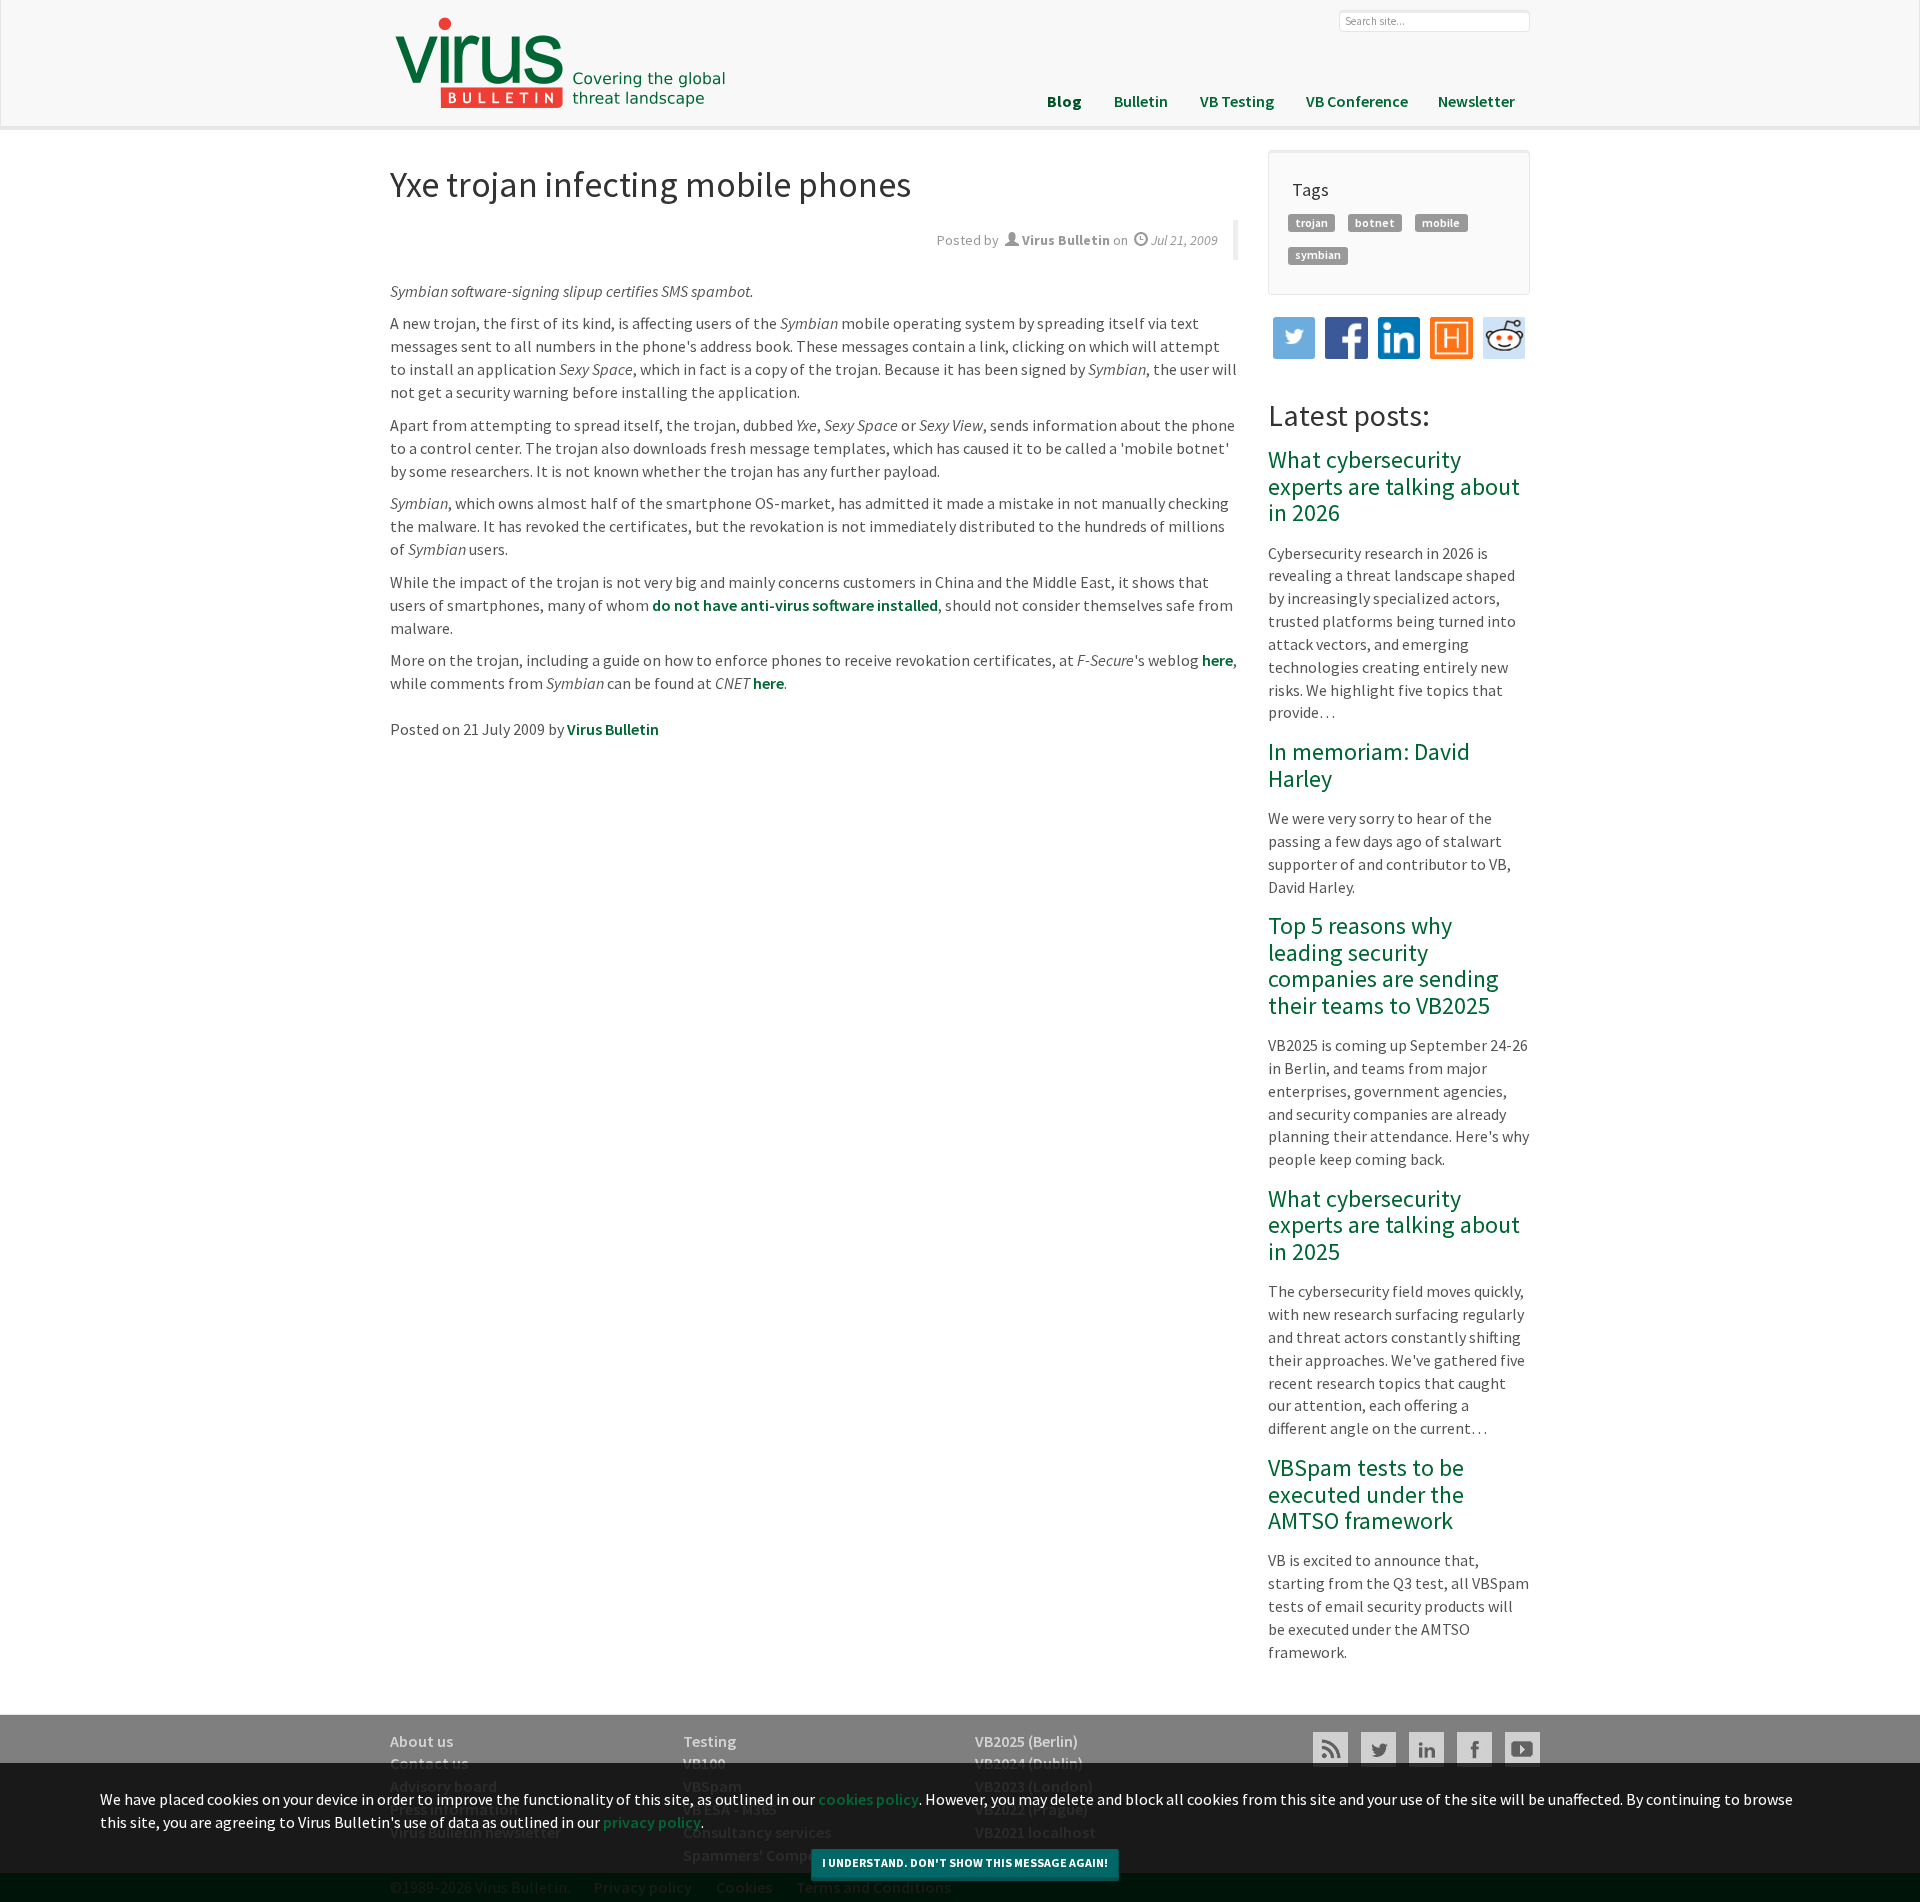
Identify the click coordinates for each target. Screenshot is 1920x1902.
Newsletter (1476, 101)
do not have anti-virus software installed (795, 605)
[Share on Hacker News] (1451, 338)
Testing (709, 1741)
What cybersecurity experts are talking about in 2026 (1394, 486)
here (1217, 660)
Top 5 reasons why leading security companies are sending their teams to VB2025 (1383, 965)
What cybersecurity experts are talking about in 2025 (1394, 1225)
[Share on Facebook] (1346, 338)
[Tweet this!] (1294, 338)
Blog (1064, 101)
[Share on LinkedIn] (1399, 338)
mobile (1441, 222)
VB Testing (1237, 101)
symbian (1318, 254)
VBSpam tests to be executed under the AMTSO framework (1366, 1494)
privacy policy (652, 1822)
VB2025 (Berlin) (1026, 1741)
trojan (1311, 222)
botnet (1375, 222)
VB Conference (1357, 101)
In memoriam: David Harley (1369, 764)
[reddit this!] (1504, 338)
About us (421, 1741)
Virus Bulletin (613, 729)
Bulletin (1141, 101)
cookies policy (868, 1799)
